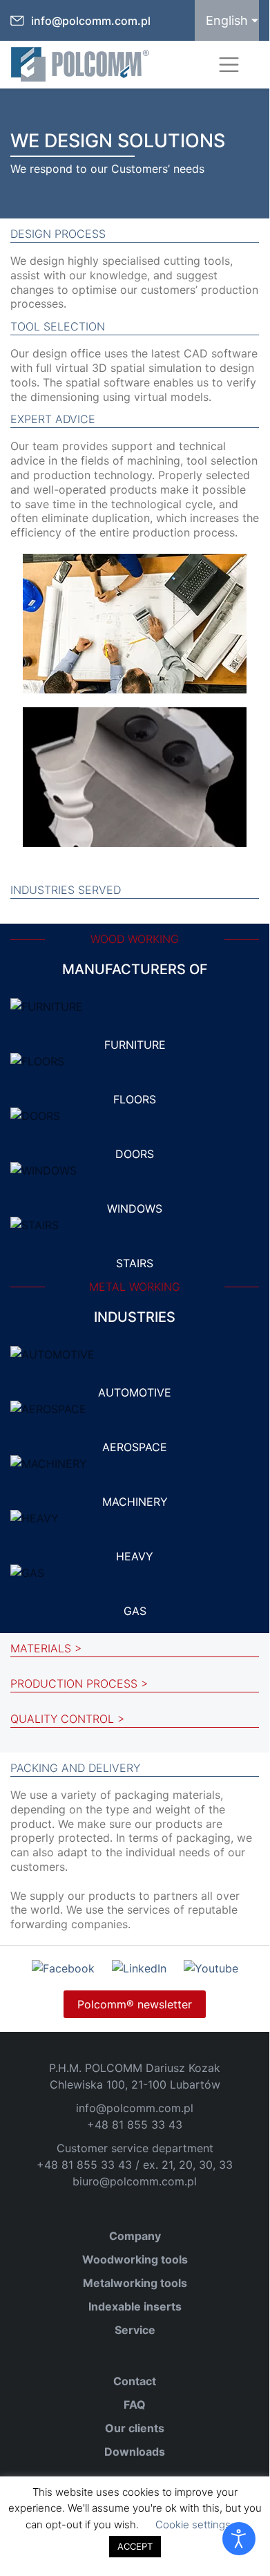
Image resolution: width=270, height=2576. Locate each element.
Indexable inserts (135, 2306)
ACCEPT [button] (135, 2546)
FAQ (135, 2405)
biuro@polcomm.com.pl (135, 2181)
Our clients (135, 2428)
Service (135, 2330)
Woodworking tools (135, 2259)
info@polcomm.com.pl (91, 21)
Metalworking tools (135, 2283)
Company (135, 2236)
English (227, 20)
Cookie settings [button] (193, 2524)
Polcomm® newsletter (135, 2004)
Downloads (135, 2452)
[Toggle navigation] (229, 65)
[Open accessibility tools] (239, 2539)
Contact (135, 2381)
